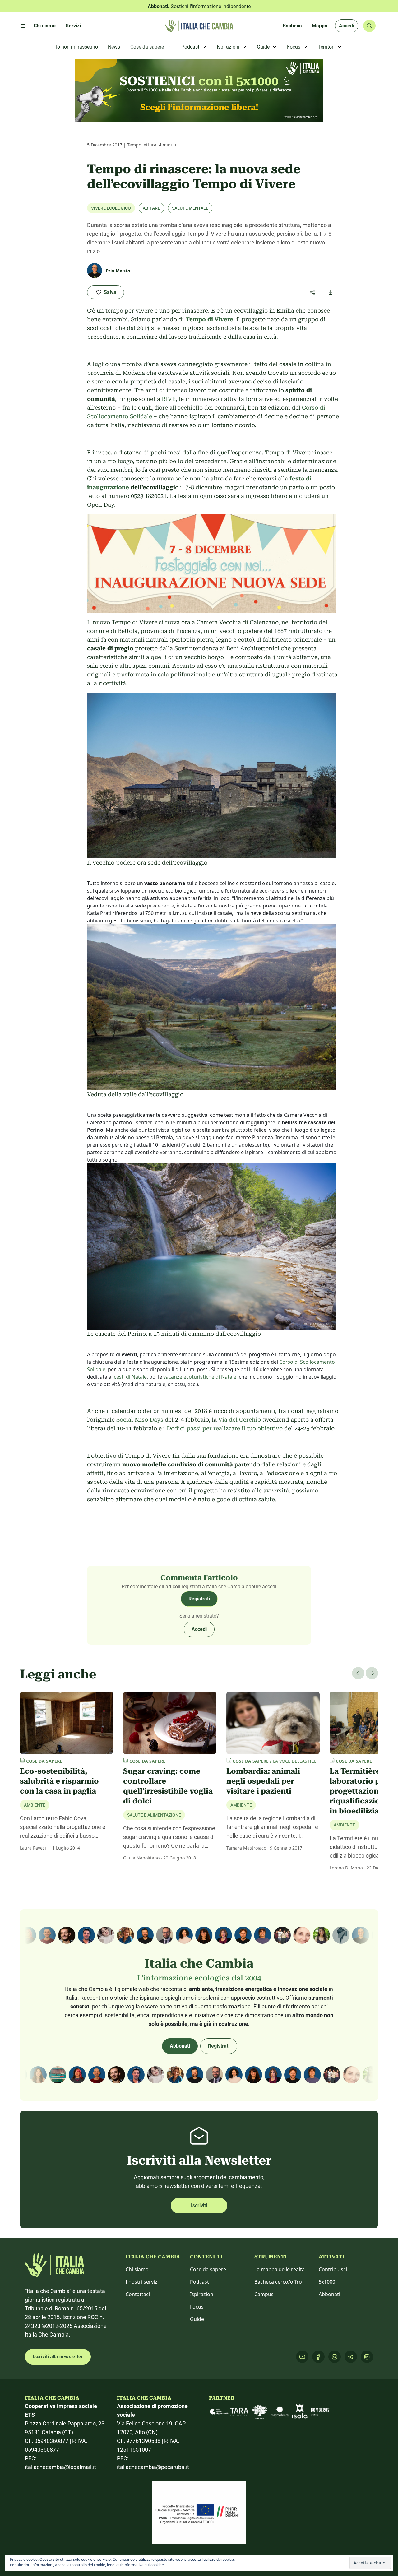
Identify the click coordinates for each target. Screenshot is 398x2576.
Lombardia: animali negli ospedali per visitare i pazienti (263, 1781)
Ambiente (35, 1805)
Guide (197, 2319)
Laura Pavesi (33, 1848)
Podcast (199, 2282)
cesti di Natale (130, 1377)
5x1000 (327, 2282)
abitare (151, 208)
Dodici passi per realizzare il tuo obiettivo (225, 1428)
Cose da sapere (208, 2269)
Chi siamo (137, 2269)
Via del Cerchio (240, 1420)
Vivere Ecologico (111, 208)
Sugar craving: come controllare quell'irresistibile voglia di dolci (168, 1786)
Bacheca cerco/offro (278, 2282)
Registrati (199, 1599)
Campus (264, 2294)
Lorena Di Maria (346, 1868)
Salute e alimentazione (154, 1815)
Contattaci (138, 2294)
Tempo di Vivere (209, 319)
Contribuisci (333, 2269)
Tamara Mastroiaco (246, 1848)
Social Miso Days (140, 1420)
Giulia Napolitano (141, 1858)
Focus (197, 2307)
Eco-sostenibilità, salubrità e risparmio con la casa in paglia (59, 1781)
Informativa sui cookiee (144, 2565)
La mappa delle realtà (280, 2269)
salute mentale (190, 208)
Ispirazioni (202, 2294)
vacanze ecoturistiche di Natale (200, 1377)
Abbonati (180, 2046)
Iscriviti (199, 2205)
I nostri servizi (142, 2282)
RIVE (169, 399)
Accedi (347, 26)
